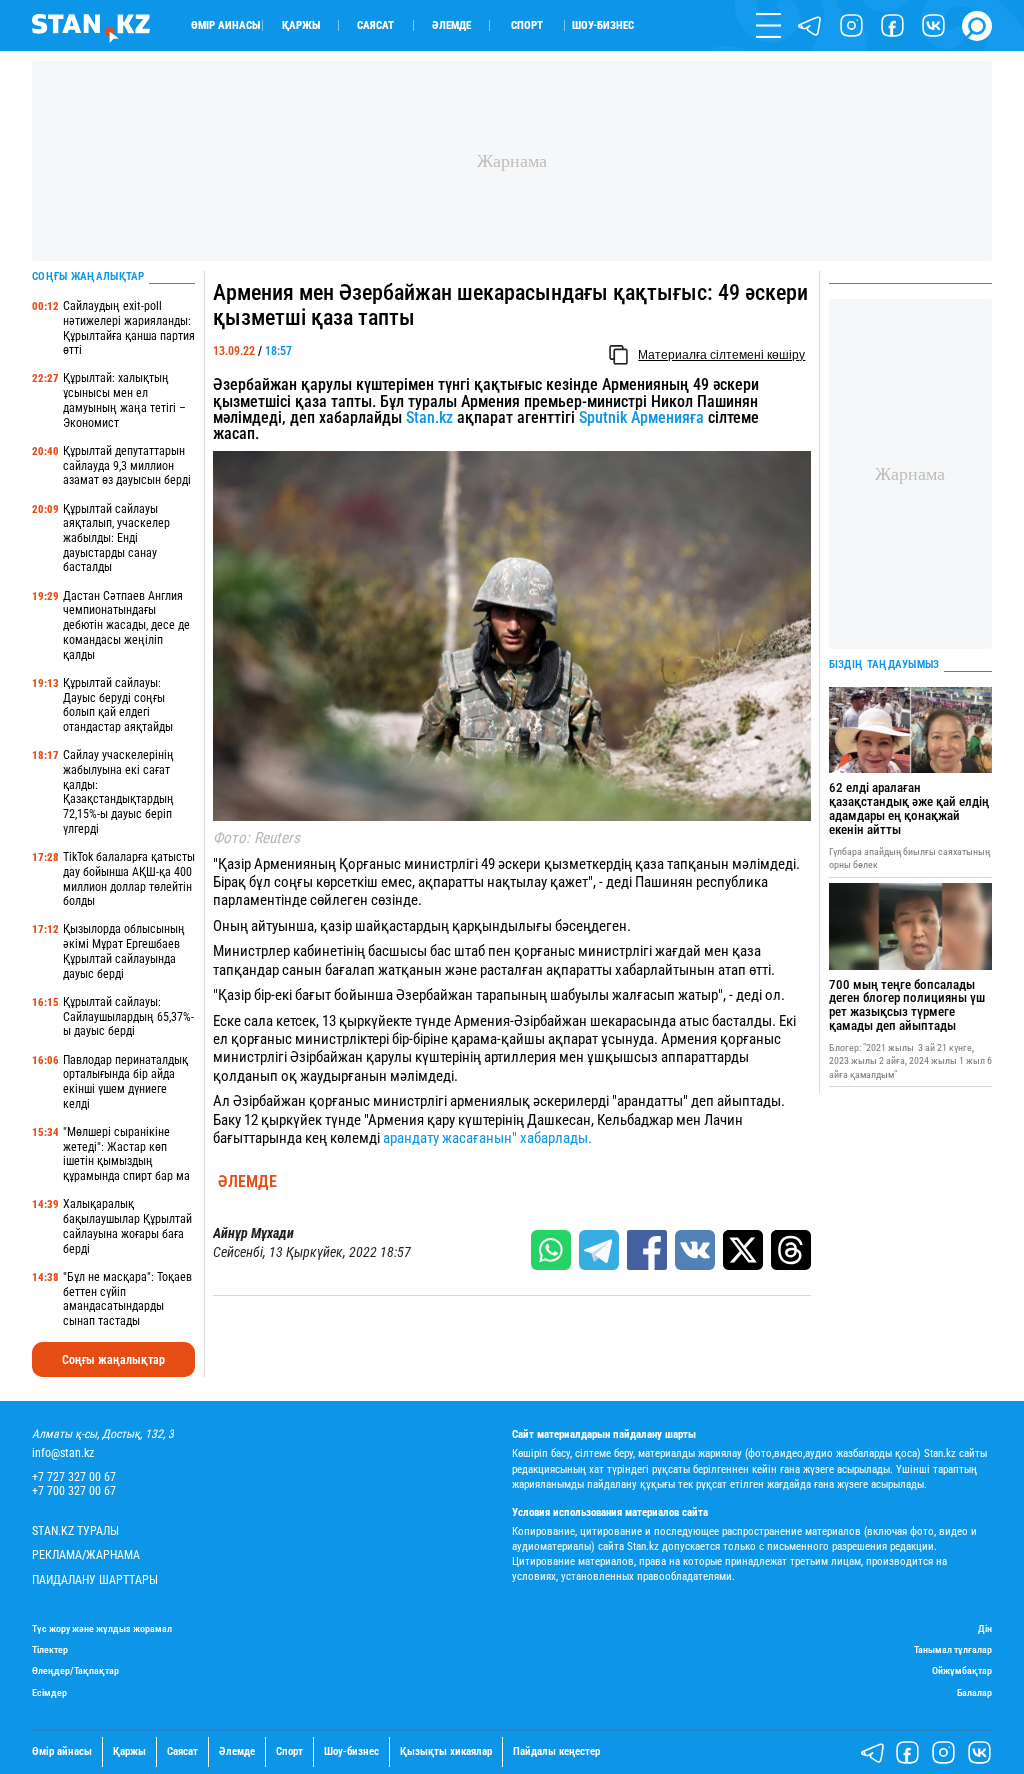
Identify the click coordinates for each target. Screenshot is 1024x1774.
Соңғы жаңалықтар (113, 1360)
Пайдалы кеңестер (556, 1752)
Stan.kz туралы (75, 1531)
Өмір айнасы (225, 25)
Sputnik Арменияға (641, 417)
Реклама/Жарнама (86, 1555)
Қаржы (301, 25)
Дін (985, 1628)
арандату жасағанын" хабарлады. (486, 1138)
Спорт (527, 25)
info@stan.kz (63, 1453)
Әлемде (451, 25)
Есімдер (49, 1692)
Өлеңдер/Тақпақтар (75, 1670)
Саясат (375, 25)
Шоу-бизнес (603, 25)
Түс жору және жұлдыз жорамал (102, 1628)
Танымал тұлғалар (953, 1649)
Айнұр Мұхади (253, 1233)
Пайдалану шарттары (95, 1580)
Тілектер (50, 1649)
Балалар (974, 1692)
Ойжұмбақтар (962, 1670)
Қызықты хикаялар (446, 1752)
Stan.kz (429, 417)
